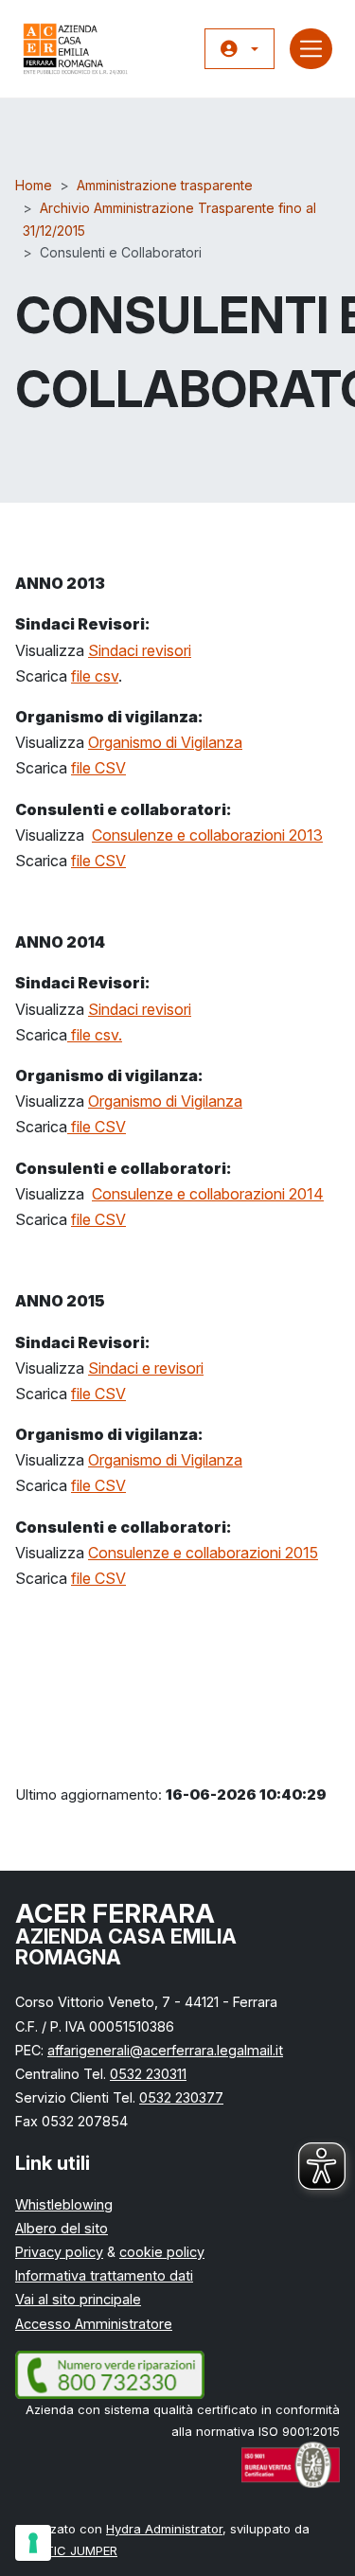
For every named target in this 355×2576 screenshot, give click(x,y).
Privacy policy (59, 2252)
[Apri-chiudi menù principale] (311, 49)
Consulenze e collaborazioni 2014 (208, 1194)
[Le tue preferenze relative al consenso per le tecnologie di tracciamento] (33, 2543)
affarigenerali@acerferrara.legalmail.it (165, 2050)
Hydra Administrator (164, 2529)
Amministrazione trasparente (165, 185)
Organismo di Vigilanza (165, 742)
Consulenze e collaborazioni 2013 (207, 835)
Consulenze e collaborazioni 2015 (203, 1553)
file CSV (98, 768)
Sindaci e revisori (146, 1368)
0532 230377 (181, 2097)
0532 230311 (148, 2074)
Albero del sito (62, 2228)
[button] (240, 49)
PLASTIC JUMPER (66, 2550)
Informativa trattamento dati (104, 2275)
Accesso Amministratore (94, 2324)
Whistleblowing (64, 2204)
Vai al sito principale (78, 2299)
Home (34, 185)
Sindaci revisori (140, 650)
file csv (95, 676)
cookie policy (162, 2252)
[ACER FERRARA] (76, 49)
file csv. (95, 1035)
